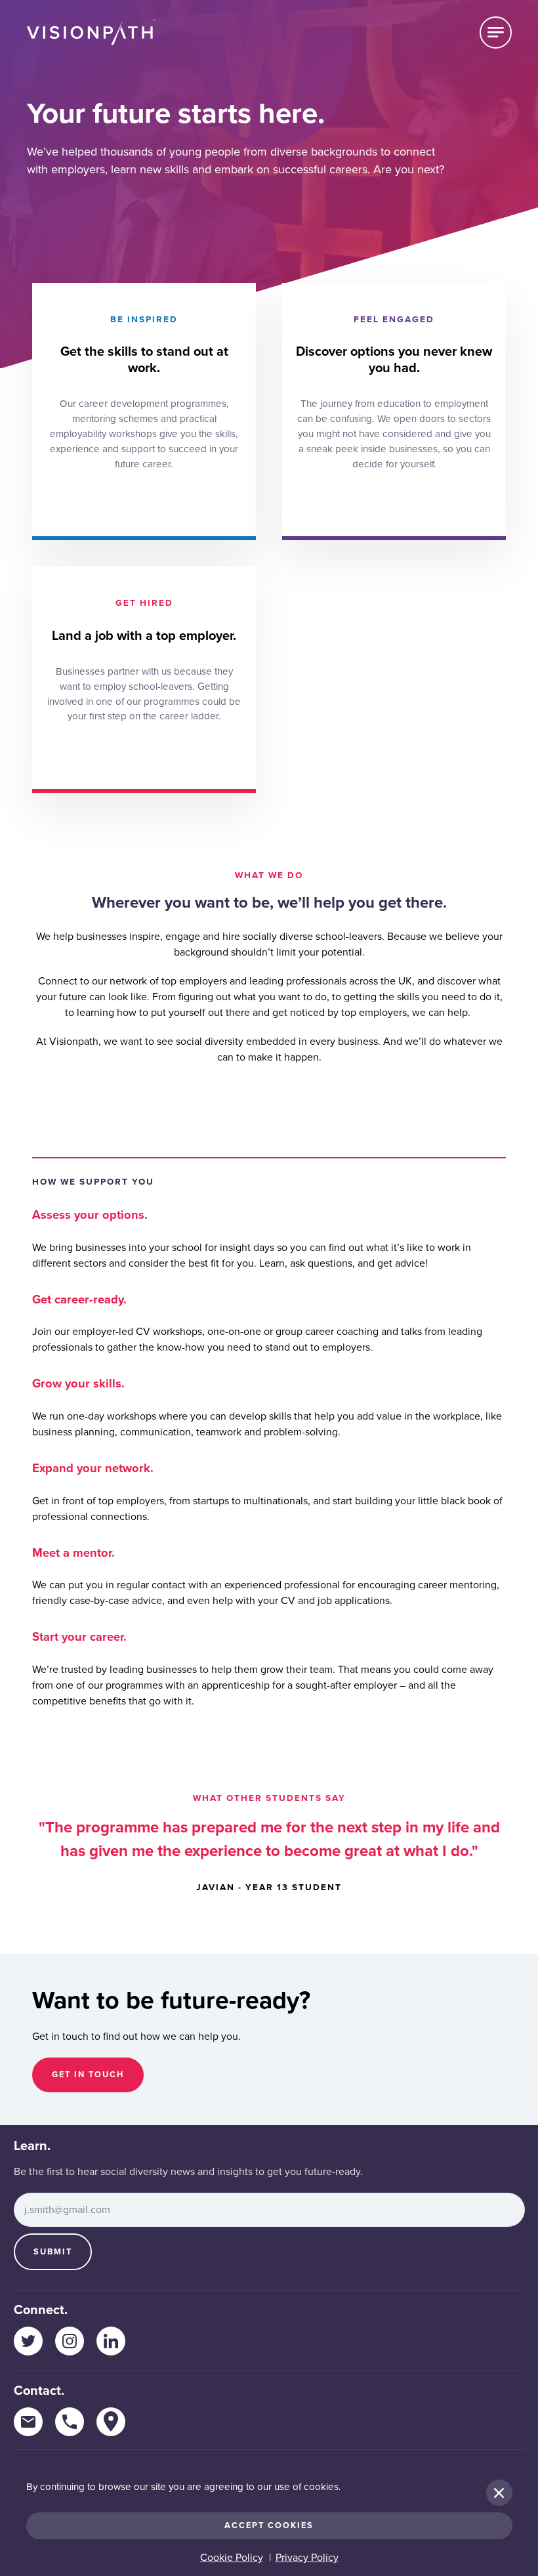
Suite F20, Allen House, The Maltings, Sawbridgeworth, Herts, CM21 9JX (111, 2422)
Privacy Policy (307, 2558)
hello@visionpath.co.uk (28, 2422)
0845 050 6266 (70, 2422)
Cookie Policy (232, 2558)
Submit (53, 2252)
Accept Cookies (269, 2525)
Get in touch (88, 2075)
